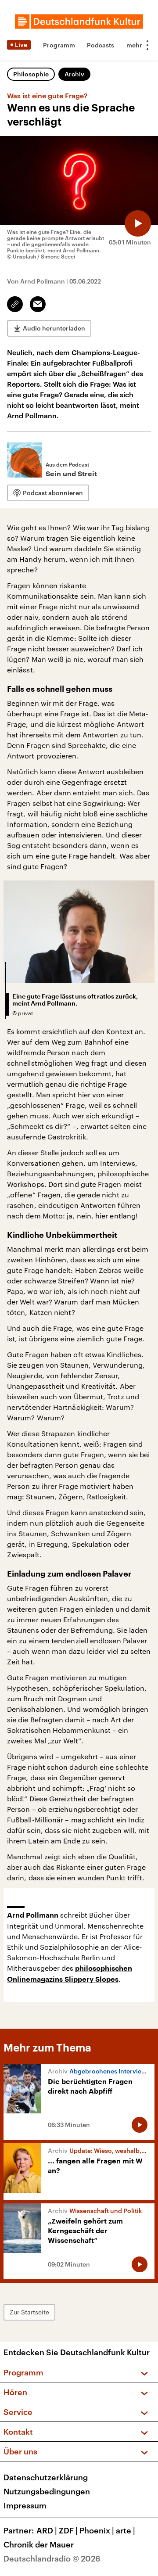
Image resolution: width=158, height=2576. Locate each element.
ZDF (68, 2530)
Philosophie (31, 74)
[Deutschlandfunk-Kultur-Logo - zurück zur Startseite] (79, 22)
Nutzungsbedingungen (47, 2491)
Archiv (74, 74)
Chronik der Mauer (39, 2544)
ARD (47, 2530)
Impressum (25, 2505)
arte (126, 2530)
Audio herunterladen (54, 328)
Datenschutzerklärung (46, 2477)
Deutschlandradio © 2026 (52, 2558)
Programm (59, 45)
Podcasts (101, 45)
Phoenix (97, 2530)
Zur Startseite (29, 2312)
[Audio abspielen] (138, 223)
